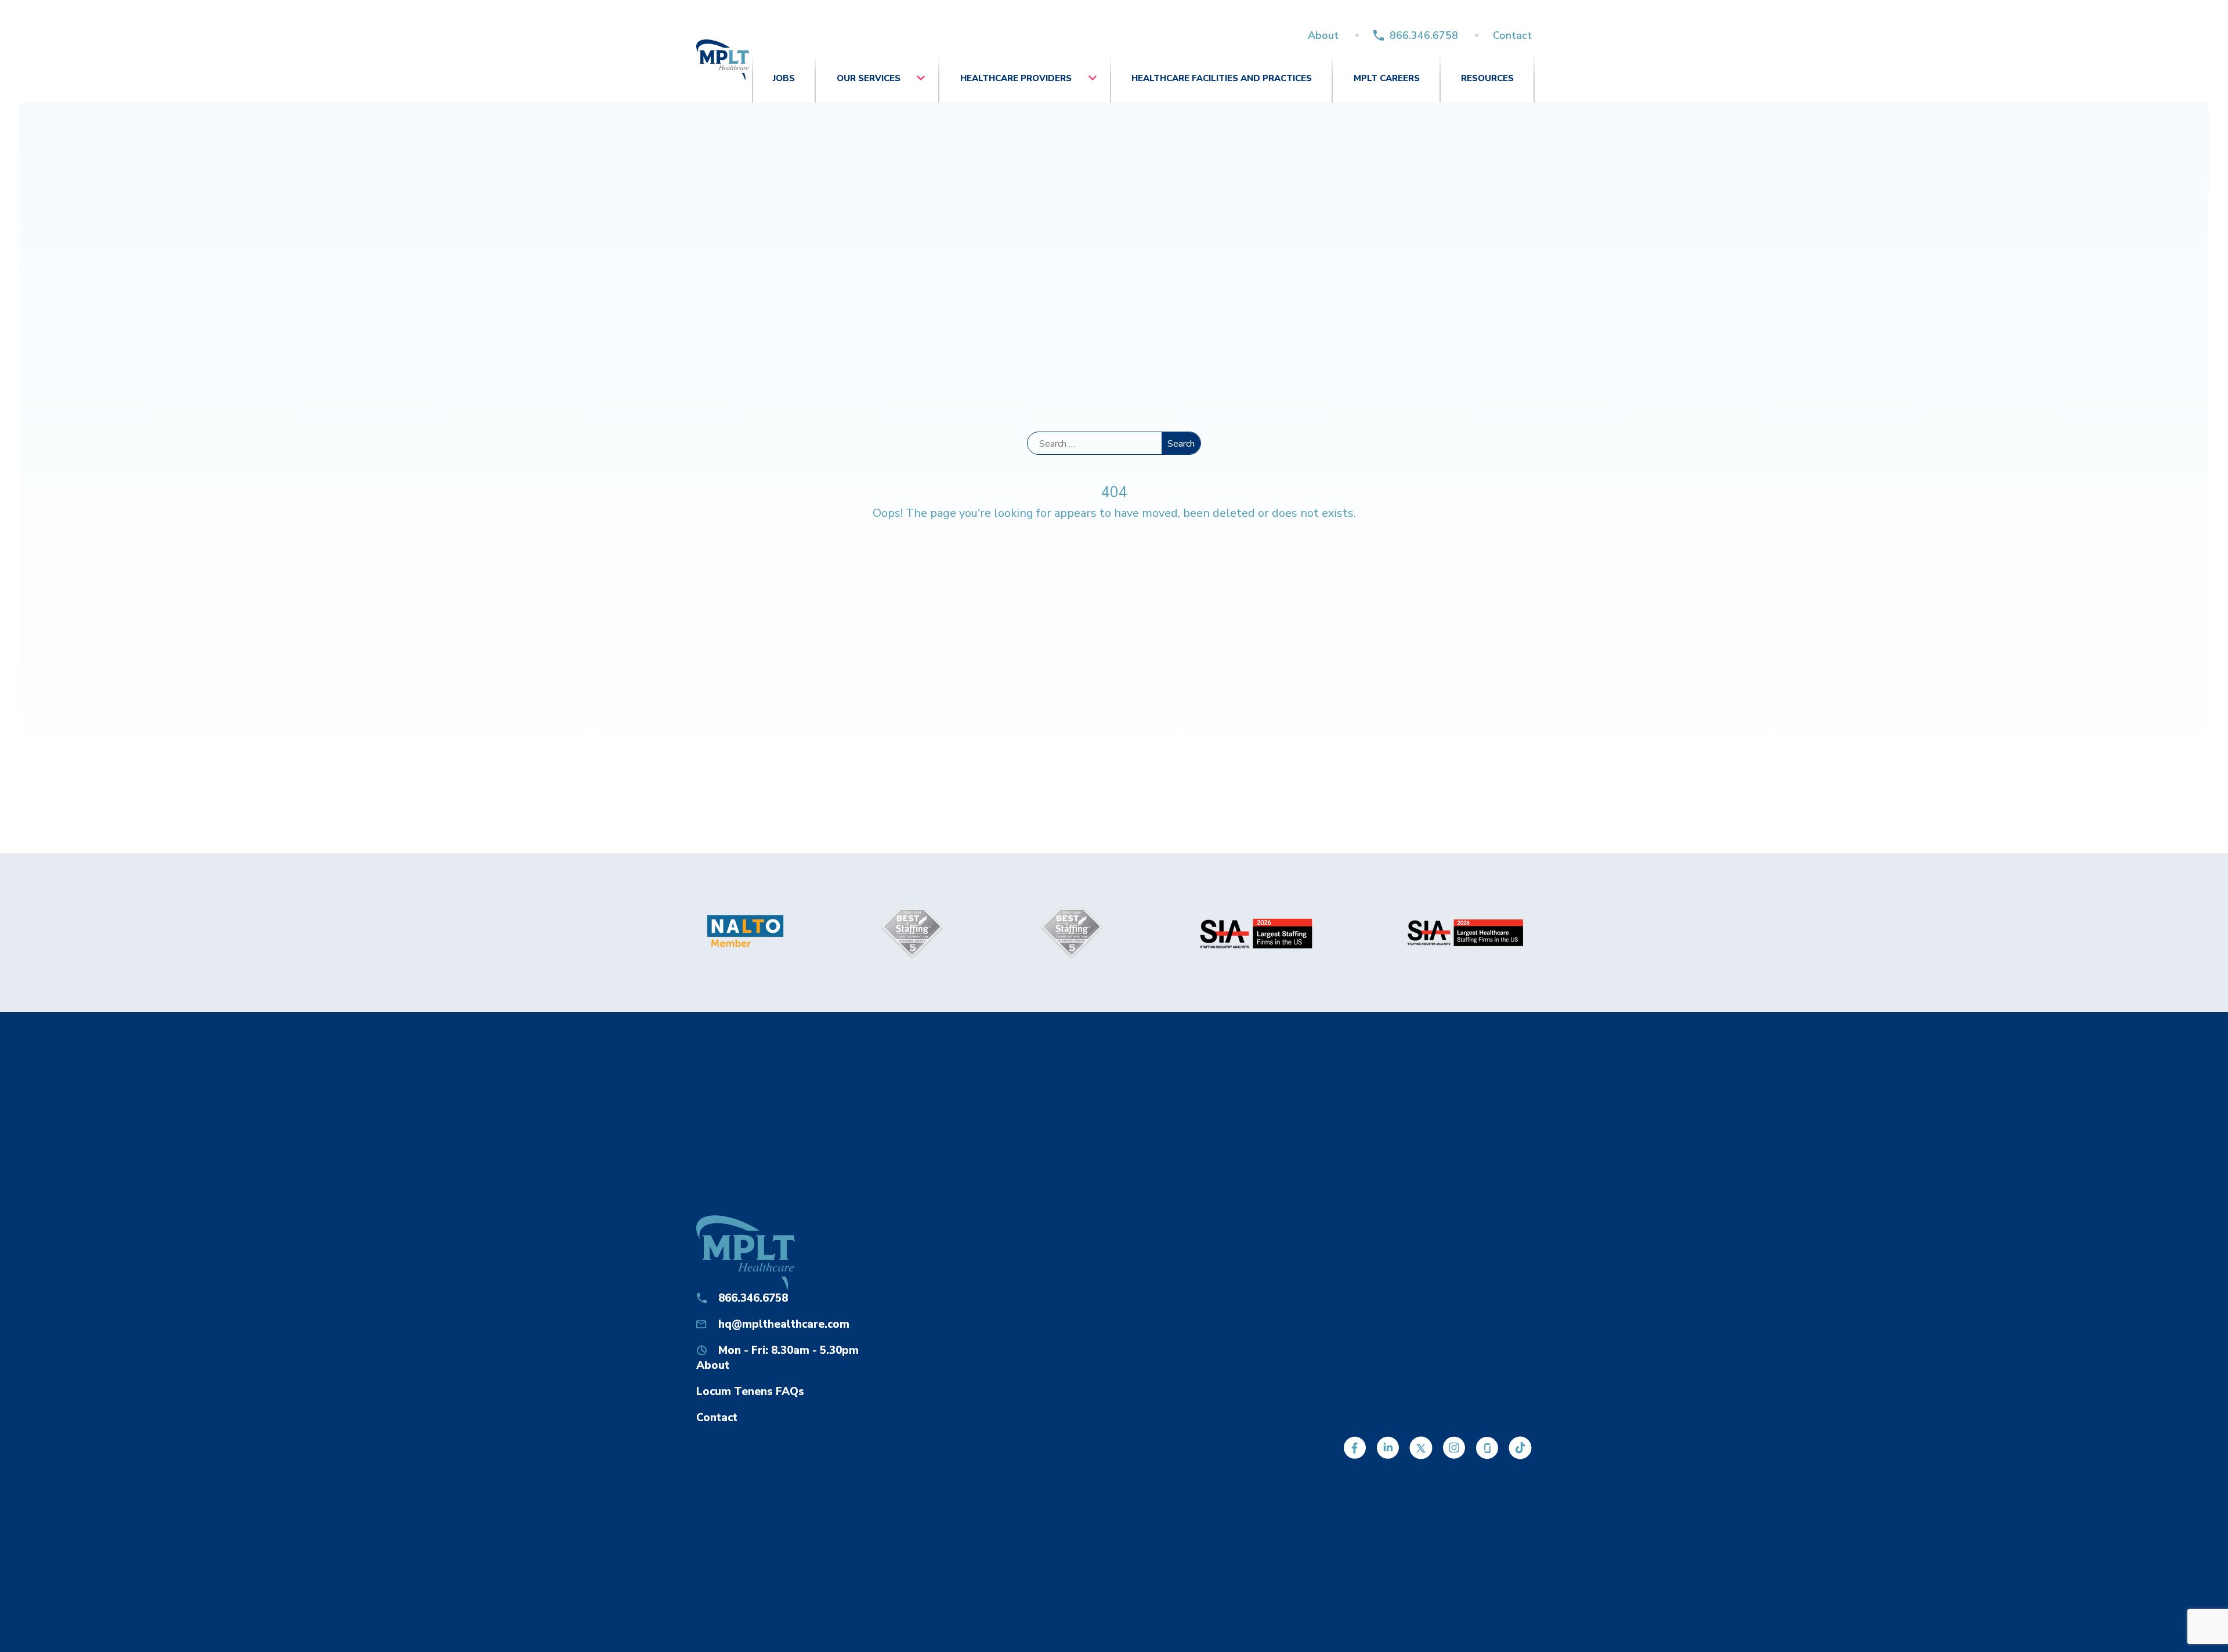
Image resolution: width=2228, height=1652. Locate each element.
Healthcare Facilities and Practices (1222, 78)
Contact (1512, 35)
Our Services (869, 78)
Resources (1487, 78)
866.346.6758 (1424, 35)
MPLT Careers (1387, 78)
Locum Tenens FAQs (750, 1392)
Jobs (784, 78)
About (1323, 35)
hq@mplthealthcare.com (784, 1324)
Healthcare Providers (1016, 78)
